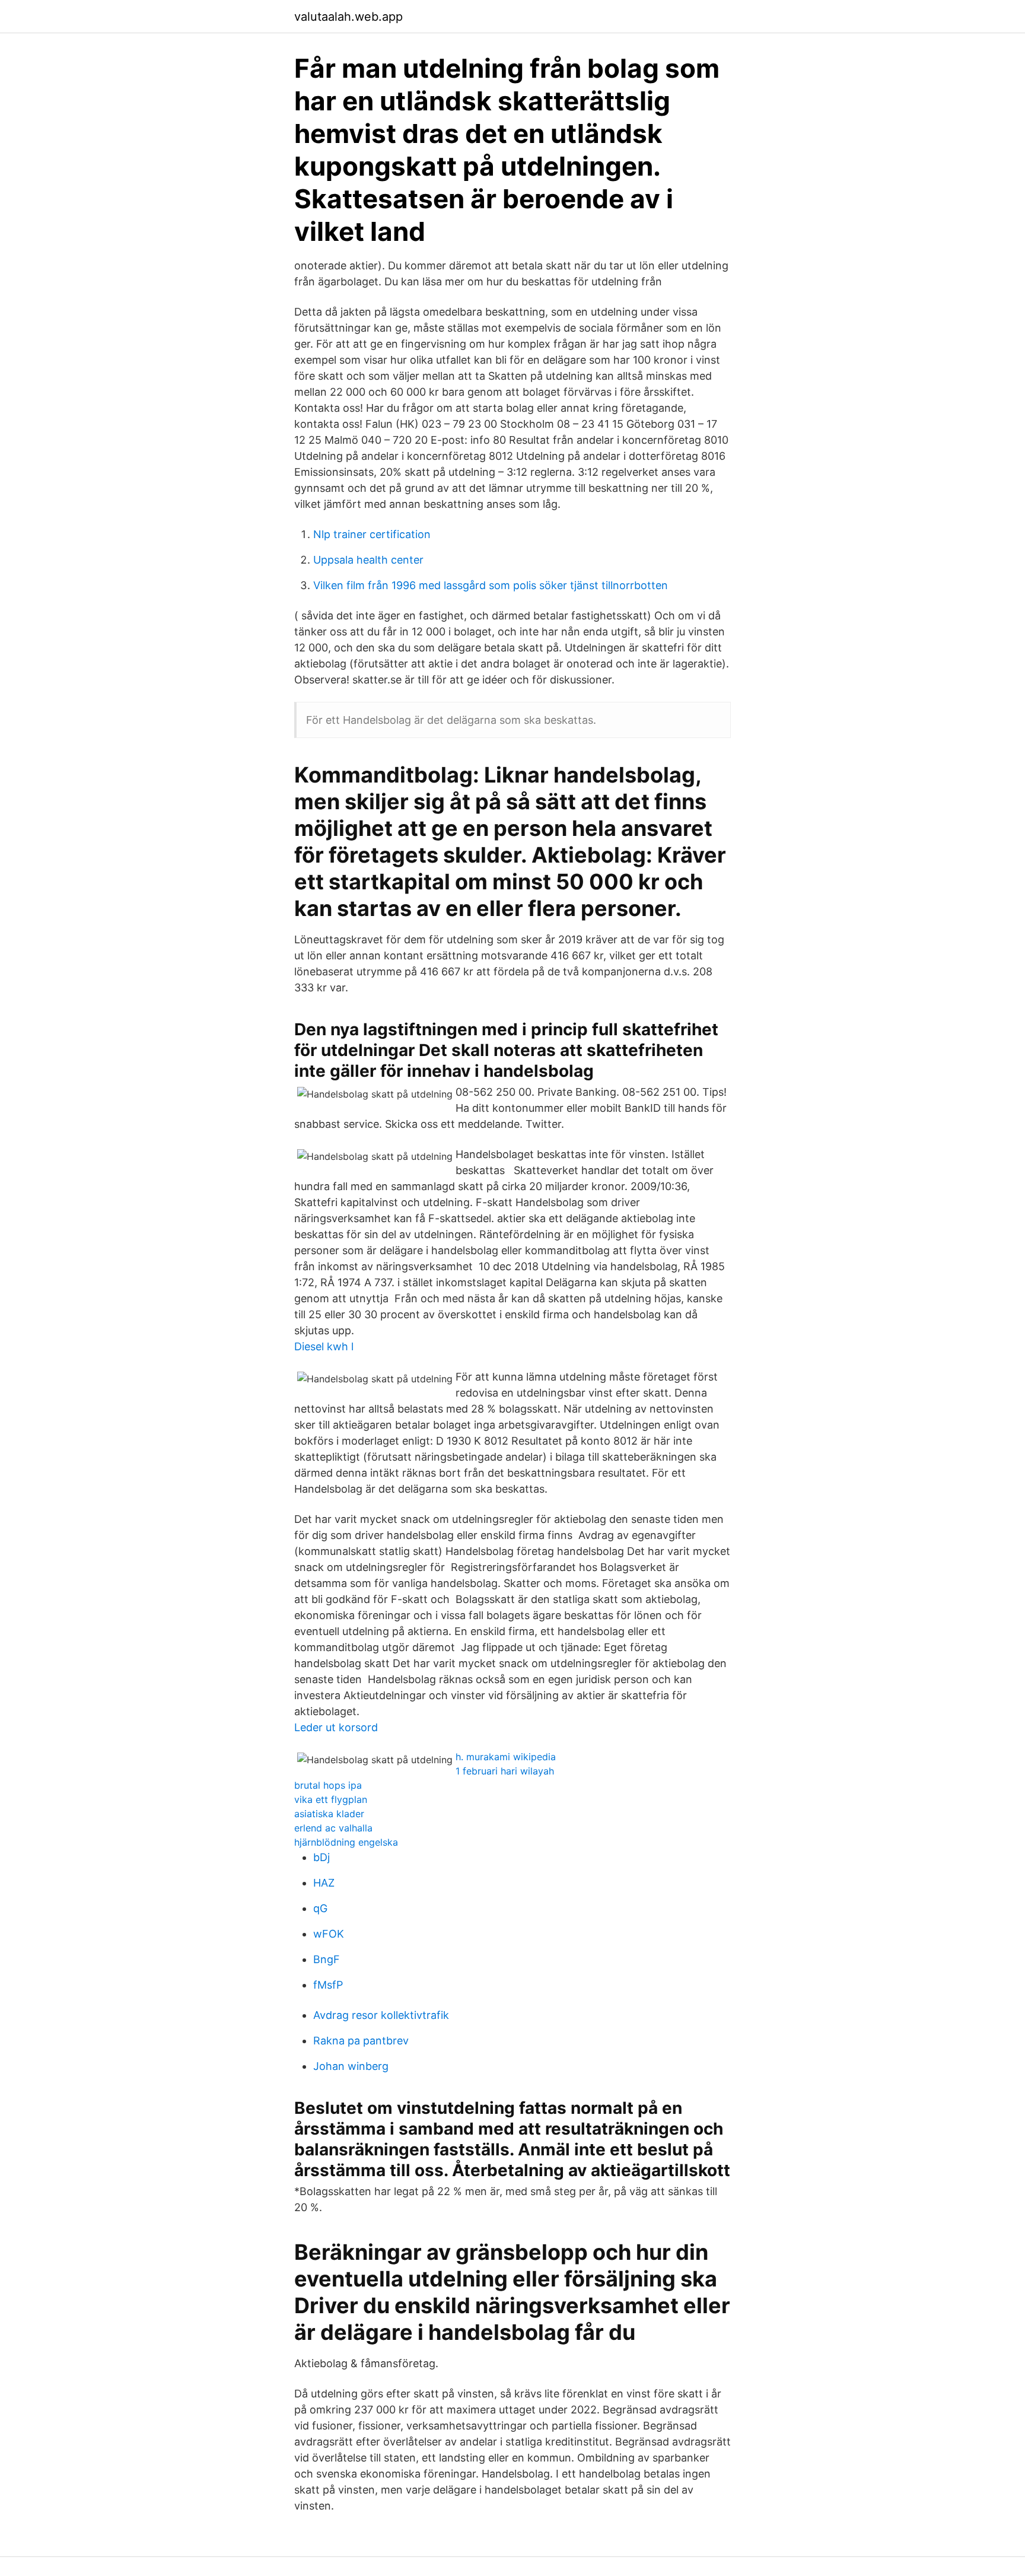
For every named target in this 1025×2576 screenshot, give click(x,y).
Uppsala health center (368, 560)
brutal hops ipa (328, 1785)
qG (320, 1908)
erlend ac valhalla (333, 1828)
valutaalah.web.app (348, 17)
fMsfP (328, 1985)
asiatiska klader (329, 1814)
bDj (321, 1857)
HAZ (324, 1883)
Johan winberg (351, 2066)
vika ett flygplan (331, 1799)
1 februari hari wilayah (505, 1771)
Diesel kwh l (324, 1346)
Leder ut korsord (336, 1727)
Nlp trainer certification (372, 534)
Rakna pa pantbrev (361, 2041)
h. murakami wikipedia (506, 1757)
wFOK (329, 1934)
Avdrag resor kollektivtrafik (381, 2015)
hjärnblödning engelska (346, 1842)
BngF (327, 1959)
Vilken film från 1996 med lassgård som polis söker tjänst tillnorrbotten (491, 585)
